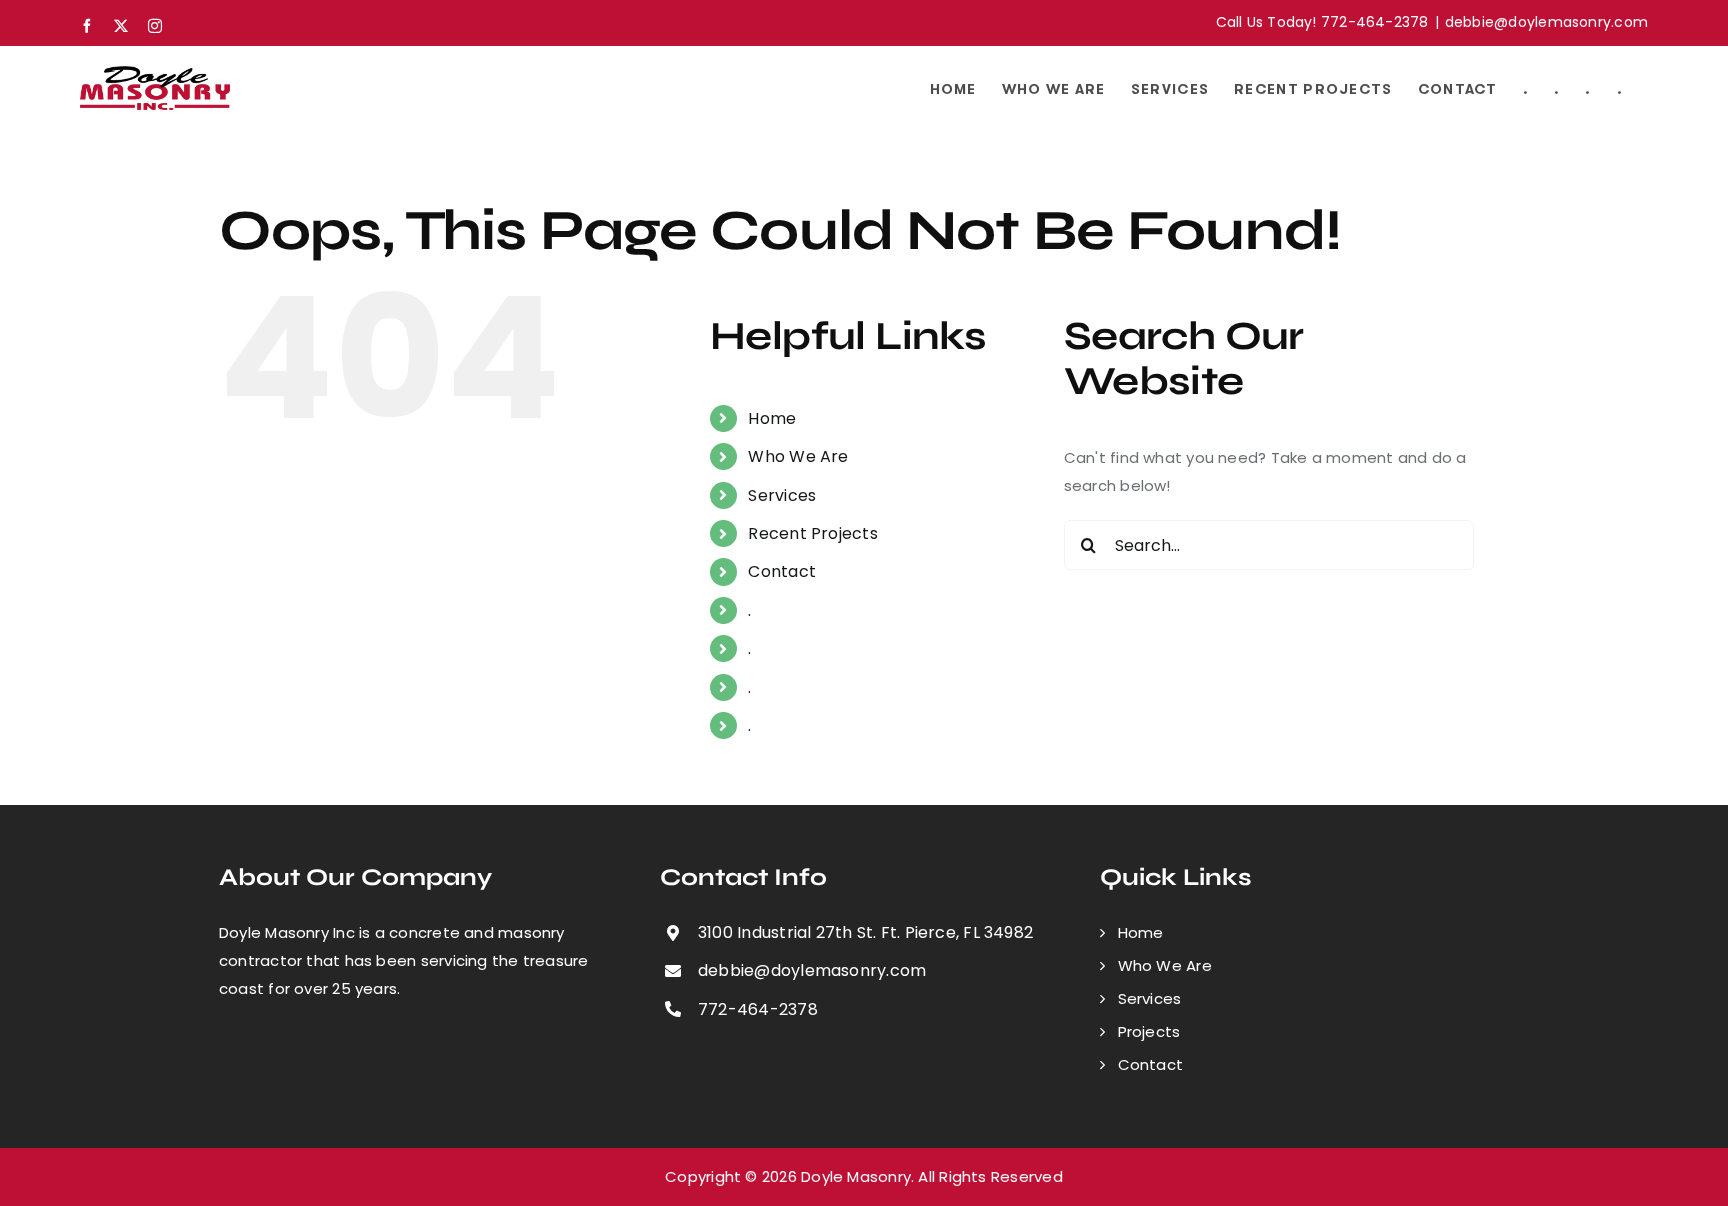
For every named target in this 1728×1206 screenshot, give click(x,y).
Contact (782, 571)
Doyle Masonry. (857, 1176)
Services (782, 495)
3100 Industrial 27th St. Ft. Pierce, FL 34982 (865, 932)
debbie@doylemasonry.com (1546, 22)
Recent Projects (812, 533)
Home (772, 418)
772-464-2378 (758, 1009)
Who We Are (798, 456)
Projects (1149, 1031)
